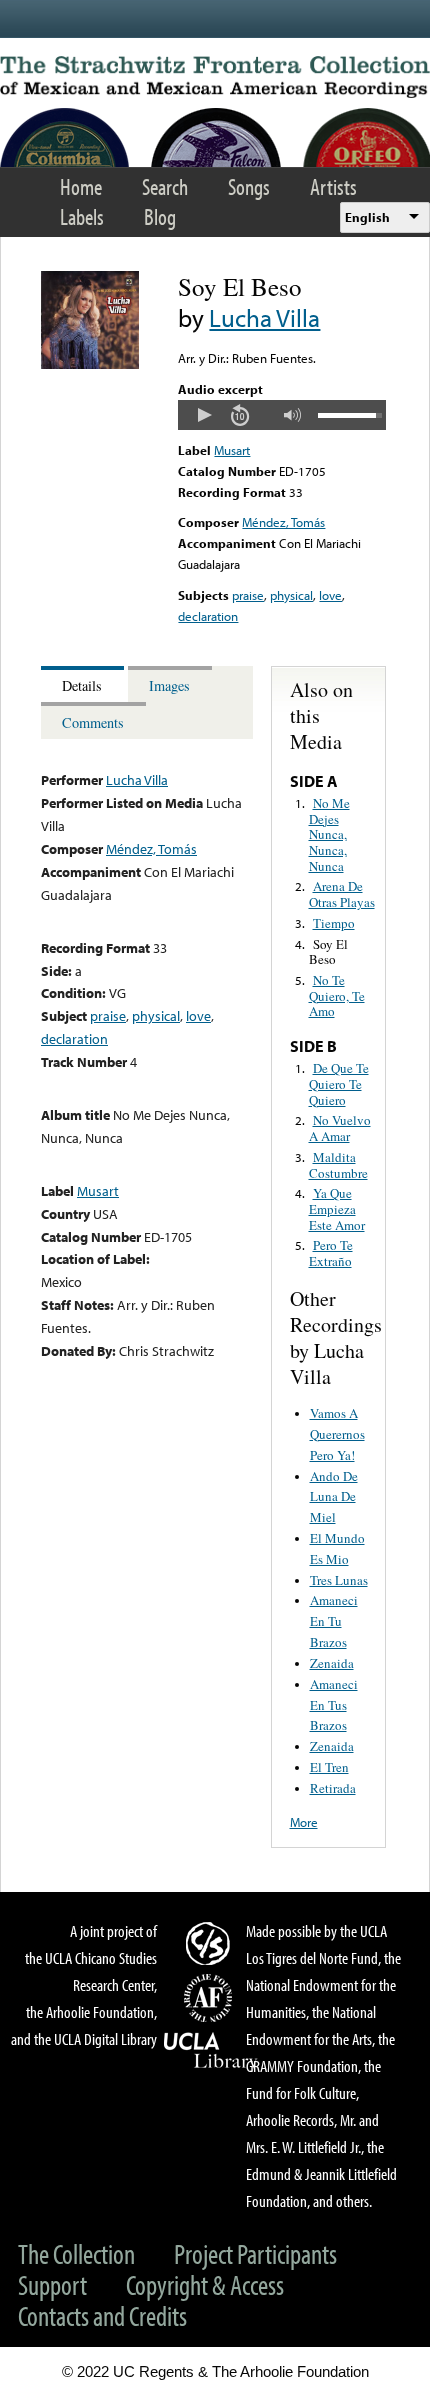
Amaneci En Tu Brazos (334, 1621)
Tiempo (334, 923)
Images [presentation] (169, 685)
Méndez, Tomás (283, 522)
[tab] (84, 684)
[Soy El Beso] (90, 364)
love (330, 595)
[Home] (215, 77)
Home (81, 186)
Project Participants (255, 2253)
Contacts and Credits (102, 2315)
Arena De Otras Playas (342, 894)
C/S (211, 1943)
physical (291, 595)
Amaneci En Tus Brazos (334, 1705)
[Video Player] (281, 415)
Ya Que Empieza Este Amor (337, 1208)
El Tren (329, 1767)
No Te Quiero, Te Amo (337, 995)
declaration (208, 616)
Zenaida (332, 1663)
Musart (232, 450)
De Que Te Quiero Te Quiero (339, 1083)
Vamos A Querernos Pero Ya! (337, 1434)
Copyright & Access (205, 2284)
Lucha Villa (264, 317)
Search (165, 186)
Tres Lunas (339, 1580)
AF (211, 1998)
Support (52, 2284)
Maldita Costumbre (338, 1165)
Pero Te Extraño (331, 1253)
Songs (249, 186)
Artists (333, 186)
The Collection (76, 2253)
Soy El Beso (328, 952)
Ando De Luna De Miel (334, 1497)
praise (248, 595)
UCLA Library (211, 2051)
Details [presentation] (82, 685)
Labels (82, 216)
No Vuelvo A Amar (340, 1128)
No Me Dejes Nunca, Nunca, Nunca (329, 834)
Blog (160, 216)
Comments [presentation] (93, 722)
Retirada (333, 1788)
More (304, 1822)
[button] (204, 415)
